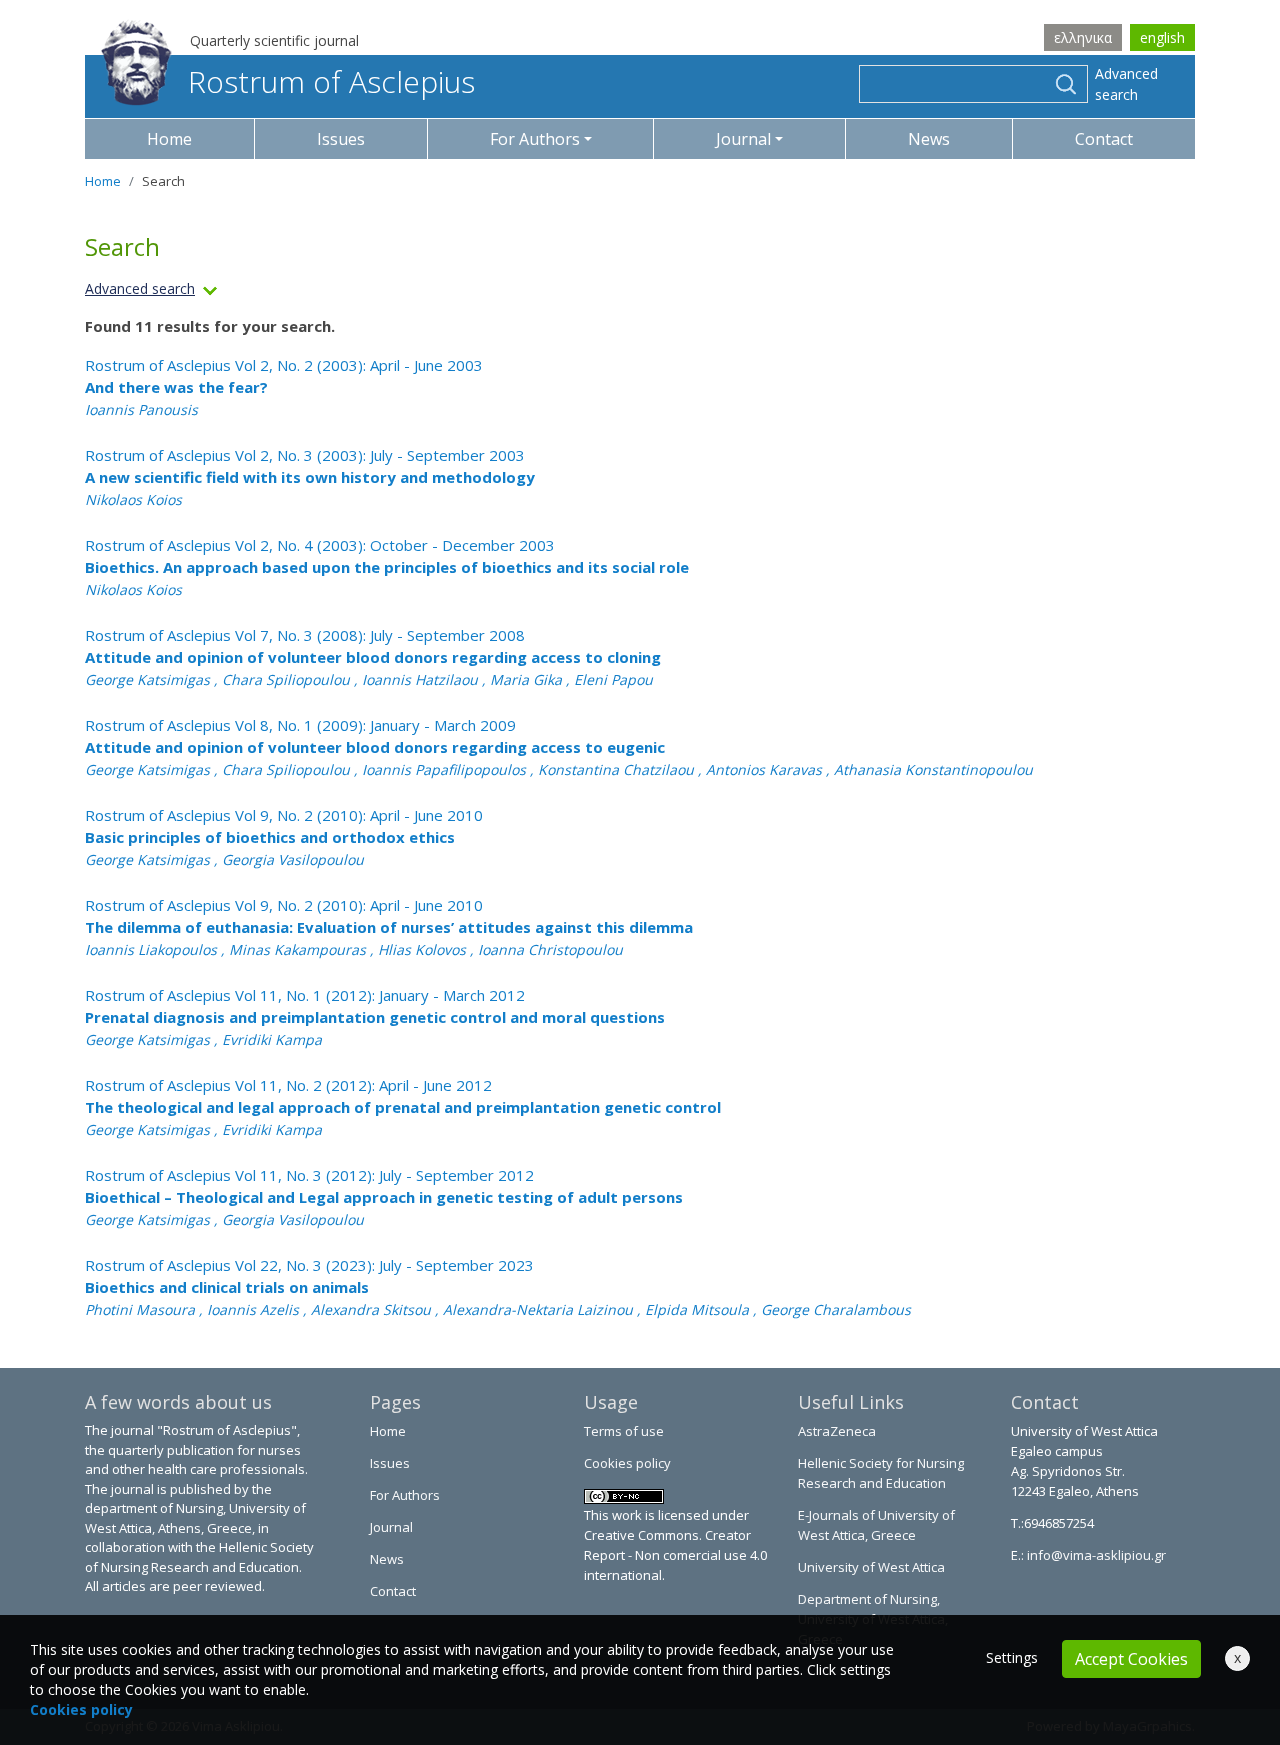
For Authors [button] (535, 139)
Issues (341, 139)
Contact (1104, 139)
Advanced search (1126, 84)
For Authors (405, 1495)
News (929, 139)
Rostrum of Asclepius (331, 81)
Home (169, 139)
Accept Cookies (1131, 1659)
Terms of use (624, 1431)
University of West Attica (871, 1567)
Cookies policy (627, 1463)
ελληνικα (1083, 37)
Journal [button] (743, 139)
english (1162, 37)
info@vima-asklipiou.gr (1095, 1555)
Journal (391, 1527)
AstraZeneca (837, 1431)
